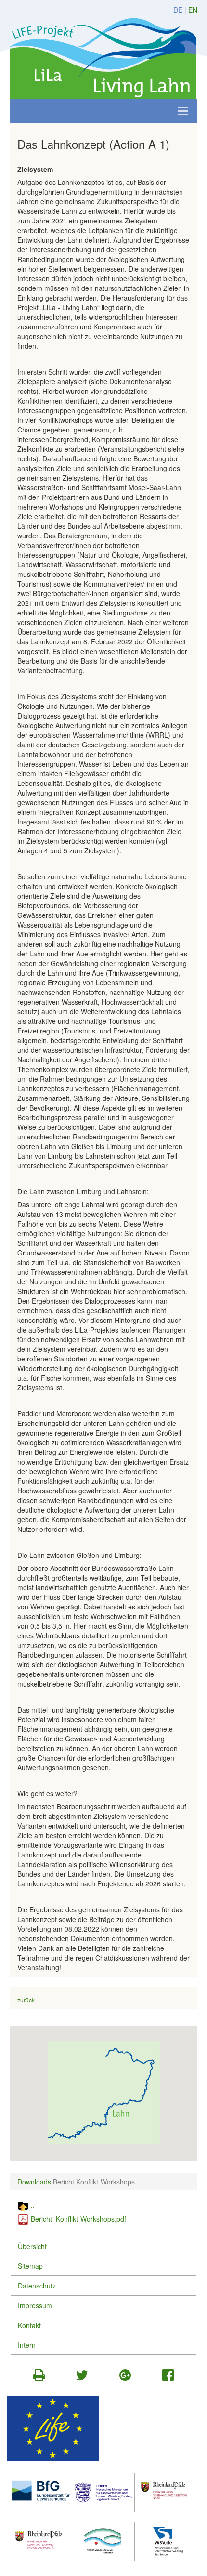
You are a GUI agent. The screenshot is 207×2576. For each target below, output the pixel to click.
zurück (26, 2000)
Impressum (35, 2305)
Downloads (34, 2182)
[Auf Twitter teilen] (82, 2377)
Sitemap (30, 2266)
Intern (27, 2345)
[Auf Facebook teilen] (168, 2377)
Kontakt (29, 2325)
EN (193, 10)
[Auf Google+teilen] (125, 2377)
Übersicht (32, 2246)
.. (33, 2205)
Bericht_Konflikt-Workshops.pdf (78, 2219)
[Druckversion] (39, 2377)
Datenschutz (37, 2286)
